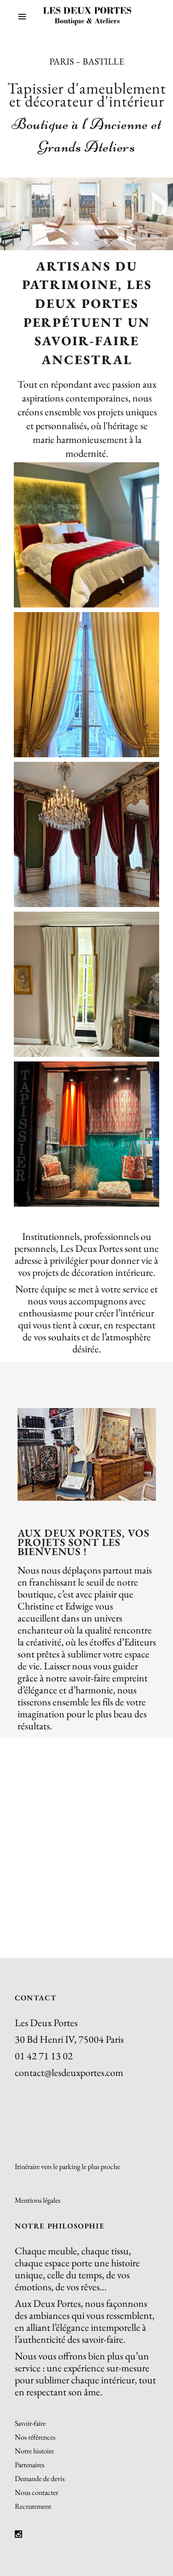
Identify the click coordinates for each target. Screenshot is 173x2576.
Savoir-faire (30, 2423)
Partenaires (30, 2465)
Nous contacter (36, 2492)
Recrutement (33, 2506)
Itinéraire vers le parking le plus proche (67, 2166)
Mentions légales (38, 2200)
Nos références (35, 2437)
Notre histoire (34, 2451)
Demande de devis (40, 2479)
